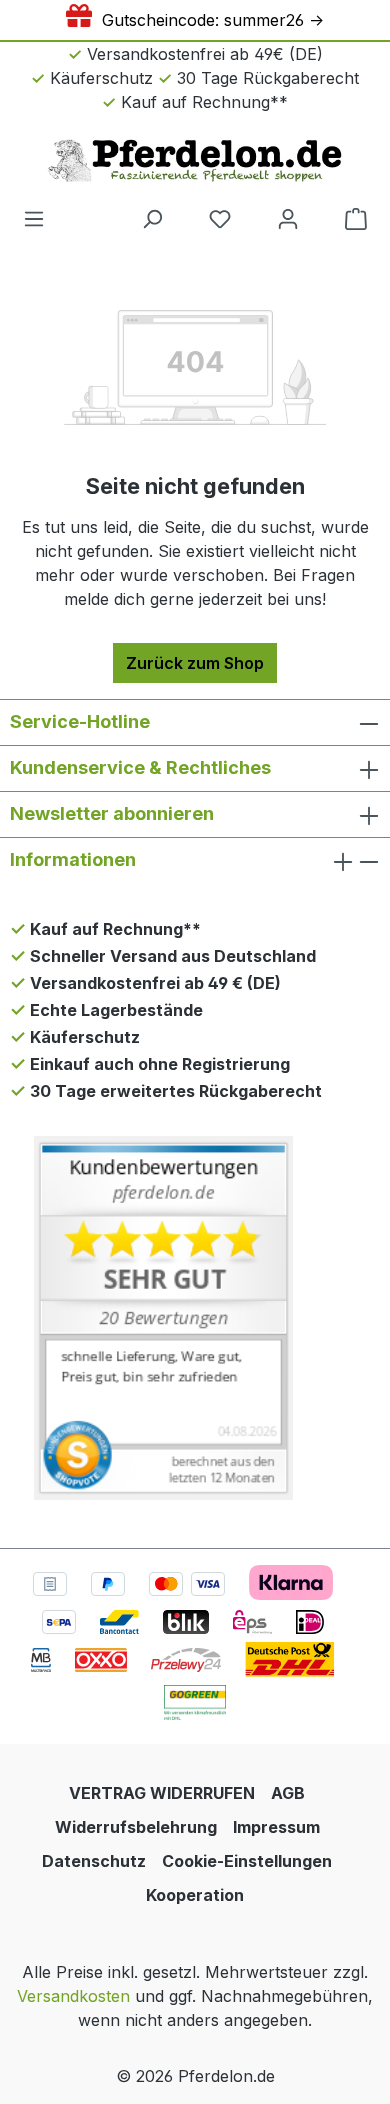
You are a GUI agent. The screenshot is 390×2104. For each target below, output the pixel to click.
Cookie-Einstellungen (247, 1861)
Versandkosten (73, 1996)
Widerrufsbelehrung (136, 1827)
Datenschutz (94, 1861)
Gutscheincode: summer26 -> (208, 20)
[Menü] (34, 218)
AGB (288, 1793)
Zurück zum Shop (195, 663)
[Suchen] (152, 218)
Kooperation (195, 1895)
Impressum (276, 1827)
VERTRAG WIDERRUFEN (162, 1793)
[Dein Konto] (288, 218)
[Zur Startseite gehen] (195, 160)
